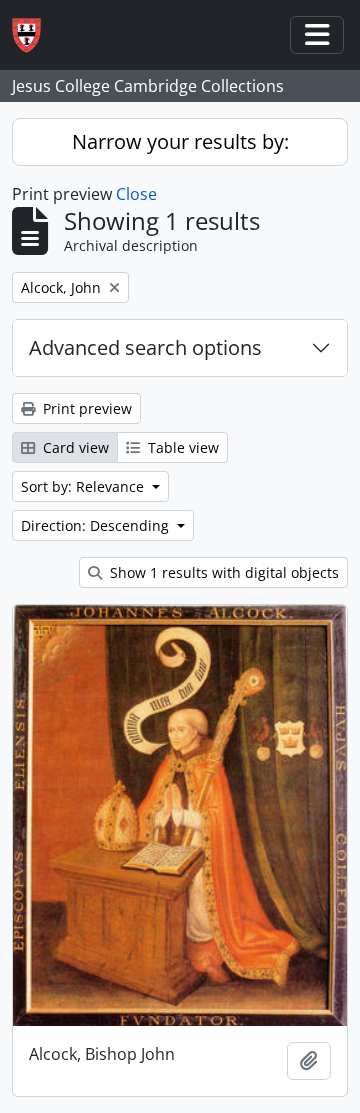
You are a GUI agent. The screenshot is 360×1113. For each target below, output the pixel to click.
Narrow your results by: (180, 141)
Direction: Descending (97, 525)
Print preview (85, 408)
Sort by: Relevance (84, 486)
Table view (181, 447)
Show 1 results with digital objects (222, 572)
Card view (74, 447)
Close (136, 194)
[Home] (34, 35)
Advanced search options (145, 347)
